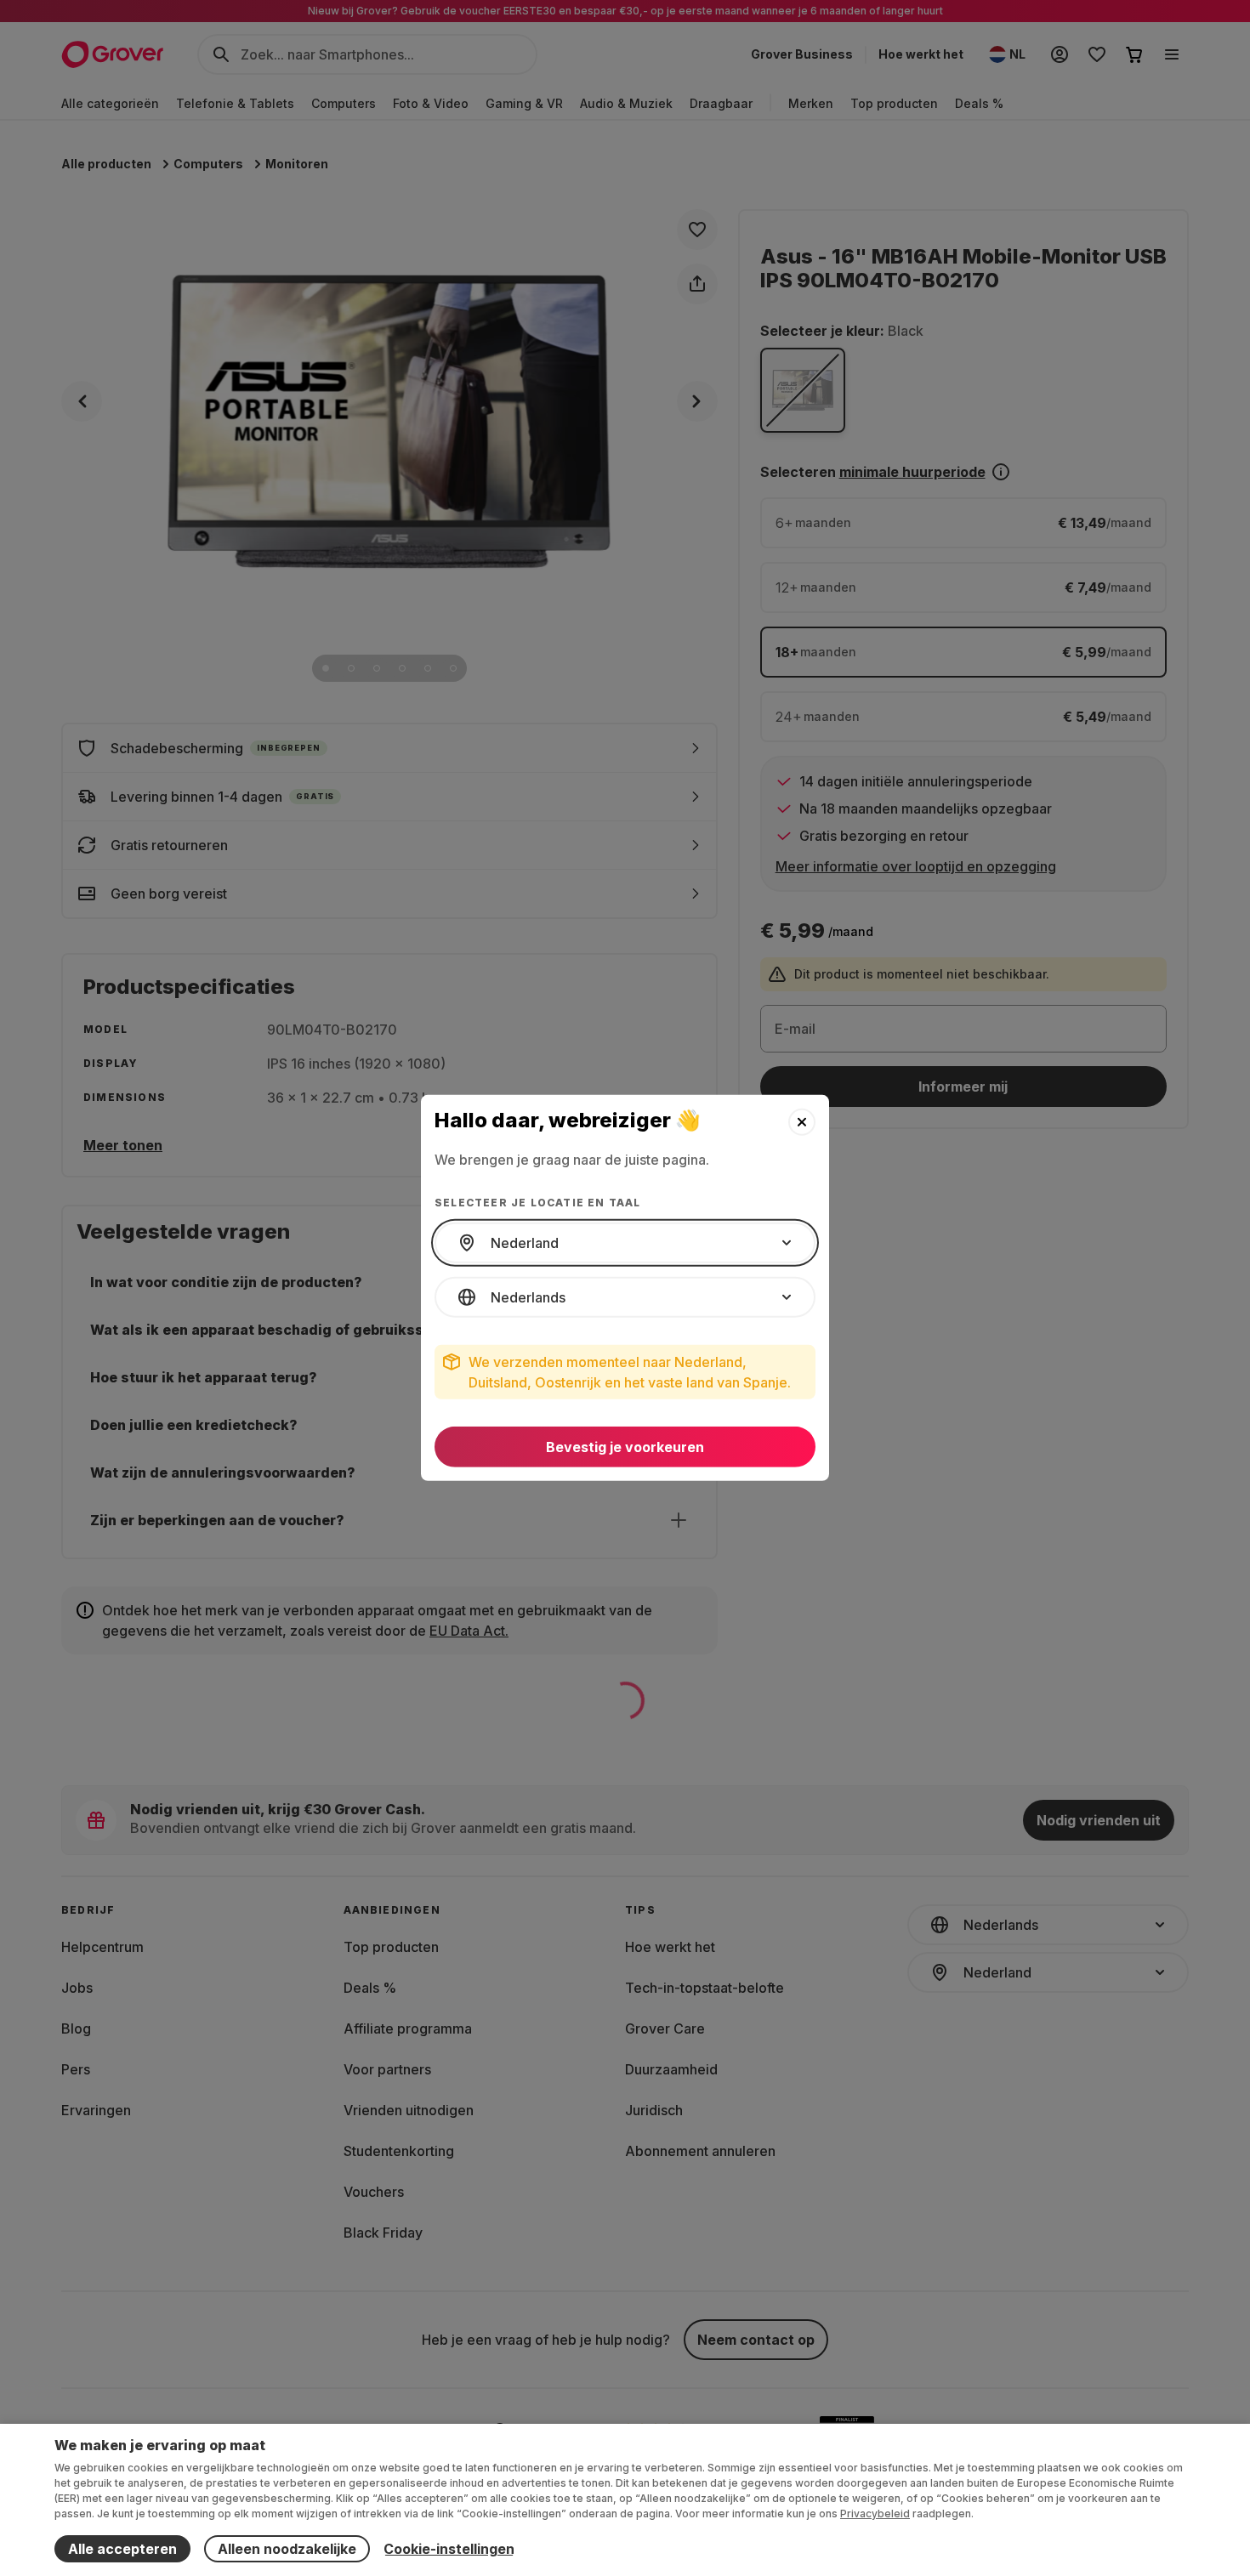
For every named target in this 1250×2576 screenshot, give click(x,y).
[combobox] (625, 1243)
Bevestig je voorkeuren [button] (625, 1447)
